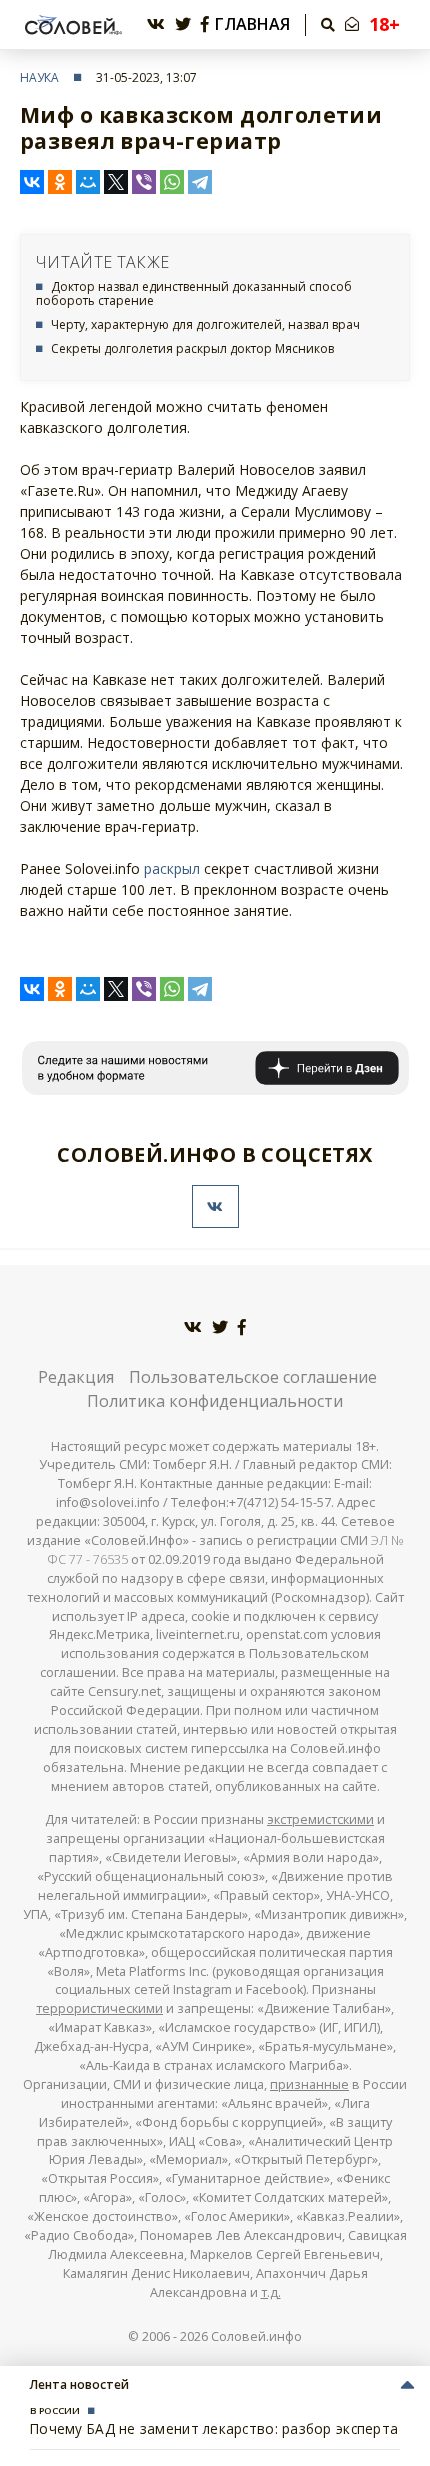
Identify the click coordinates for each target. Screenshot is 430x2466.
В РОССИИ (55, 2410)
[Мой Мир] (88, 182)
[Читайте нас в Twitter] (183, 24)
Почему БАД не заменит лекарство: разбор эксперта (214, 2428)
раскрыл (172, 868)
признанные (309, 2084)
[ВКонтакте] (32, 182)
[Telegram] (200, 182)
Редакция (76, 1377)
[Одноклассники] (60, 182)
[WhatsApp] (172, 182)
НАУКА (39, 77)
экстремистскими (320, 1819)
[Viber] (144, 182)
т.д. (271, 2292)
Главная (252, 24)
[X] (116, 182)
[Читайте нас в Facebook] (205, 24)
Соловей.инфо (256, 2336)
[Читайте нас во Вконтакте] (156, 24)
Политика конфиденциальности (215, 1401)
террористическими (99, 2008)
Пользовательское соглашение (253, 1377)
